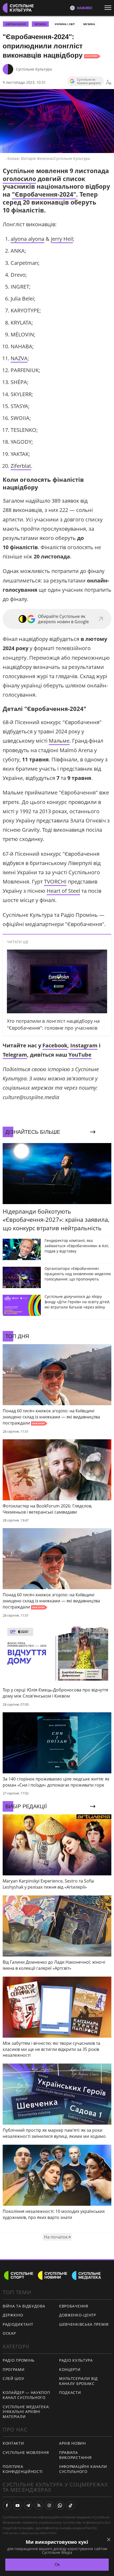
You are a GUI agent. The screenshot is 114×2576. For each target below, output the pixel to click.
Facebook (55, 1045)
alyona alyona (27, 239)
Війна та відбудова (24, 2306)
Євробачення (74, 2306)
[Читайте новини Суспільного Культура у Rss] (39, 2505)
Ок (57, 2565)
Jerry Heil (62, 239)
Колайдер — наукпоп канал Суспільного (26, 2395)
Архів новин (73, 2443)
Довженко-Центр (78, 2315)
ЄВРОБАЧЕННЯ (16, 24)
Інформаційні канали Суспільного (83, 2469)
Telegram (15, 1055)
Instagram (84, 1045)
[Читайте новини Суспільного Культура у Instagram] (49, 2505)
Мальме (59, 741)
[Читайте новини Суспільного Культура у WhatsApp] (60, 2505)
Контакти (13, 2443)
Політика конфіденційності (23, 2469)
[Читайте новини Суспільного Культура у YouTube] (17, 2505)
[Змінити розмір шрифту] (109, 82)
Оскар (9, 2333)
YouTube (80, 1055)
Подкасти (70, 2392)
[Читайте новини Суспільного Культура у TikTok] (71, 2505)
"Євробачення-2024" (44, 194)
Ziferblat (21, 466)
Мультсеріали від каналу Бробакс (78, 2381)
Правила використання (75, 2455)
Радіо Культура (76, 2360)
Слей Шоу (14, 2378)
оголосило (19, 179)
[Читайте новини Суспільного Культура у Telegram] (28, 2505)
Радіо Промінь (19, 2360)
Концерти (70, 2369)
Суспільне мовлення (26, 2452)
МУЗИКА (40, 24)
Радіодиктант (18, 2324)
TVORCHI (55, 882)
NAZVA (19, 358)
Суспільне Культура (34, 69)
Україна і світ (65, 24)
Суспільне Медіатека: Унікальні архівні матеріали (26, 2412)
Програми (14, 2369)
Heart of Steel (63, 891)
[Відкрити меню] (109, 8)
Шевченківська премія (84, 2324)
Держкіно (13, 2315)
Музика (89, 24)
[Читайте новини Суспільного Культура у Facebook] (7, 2505)
